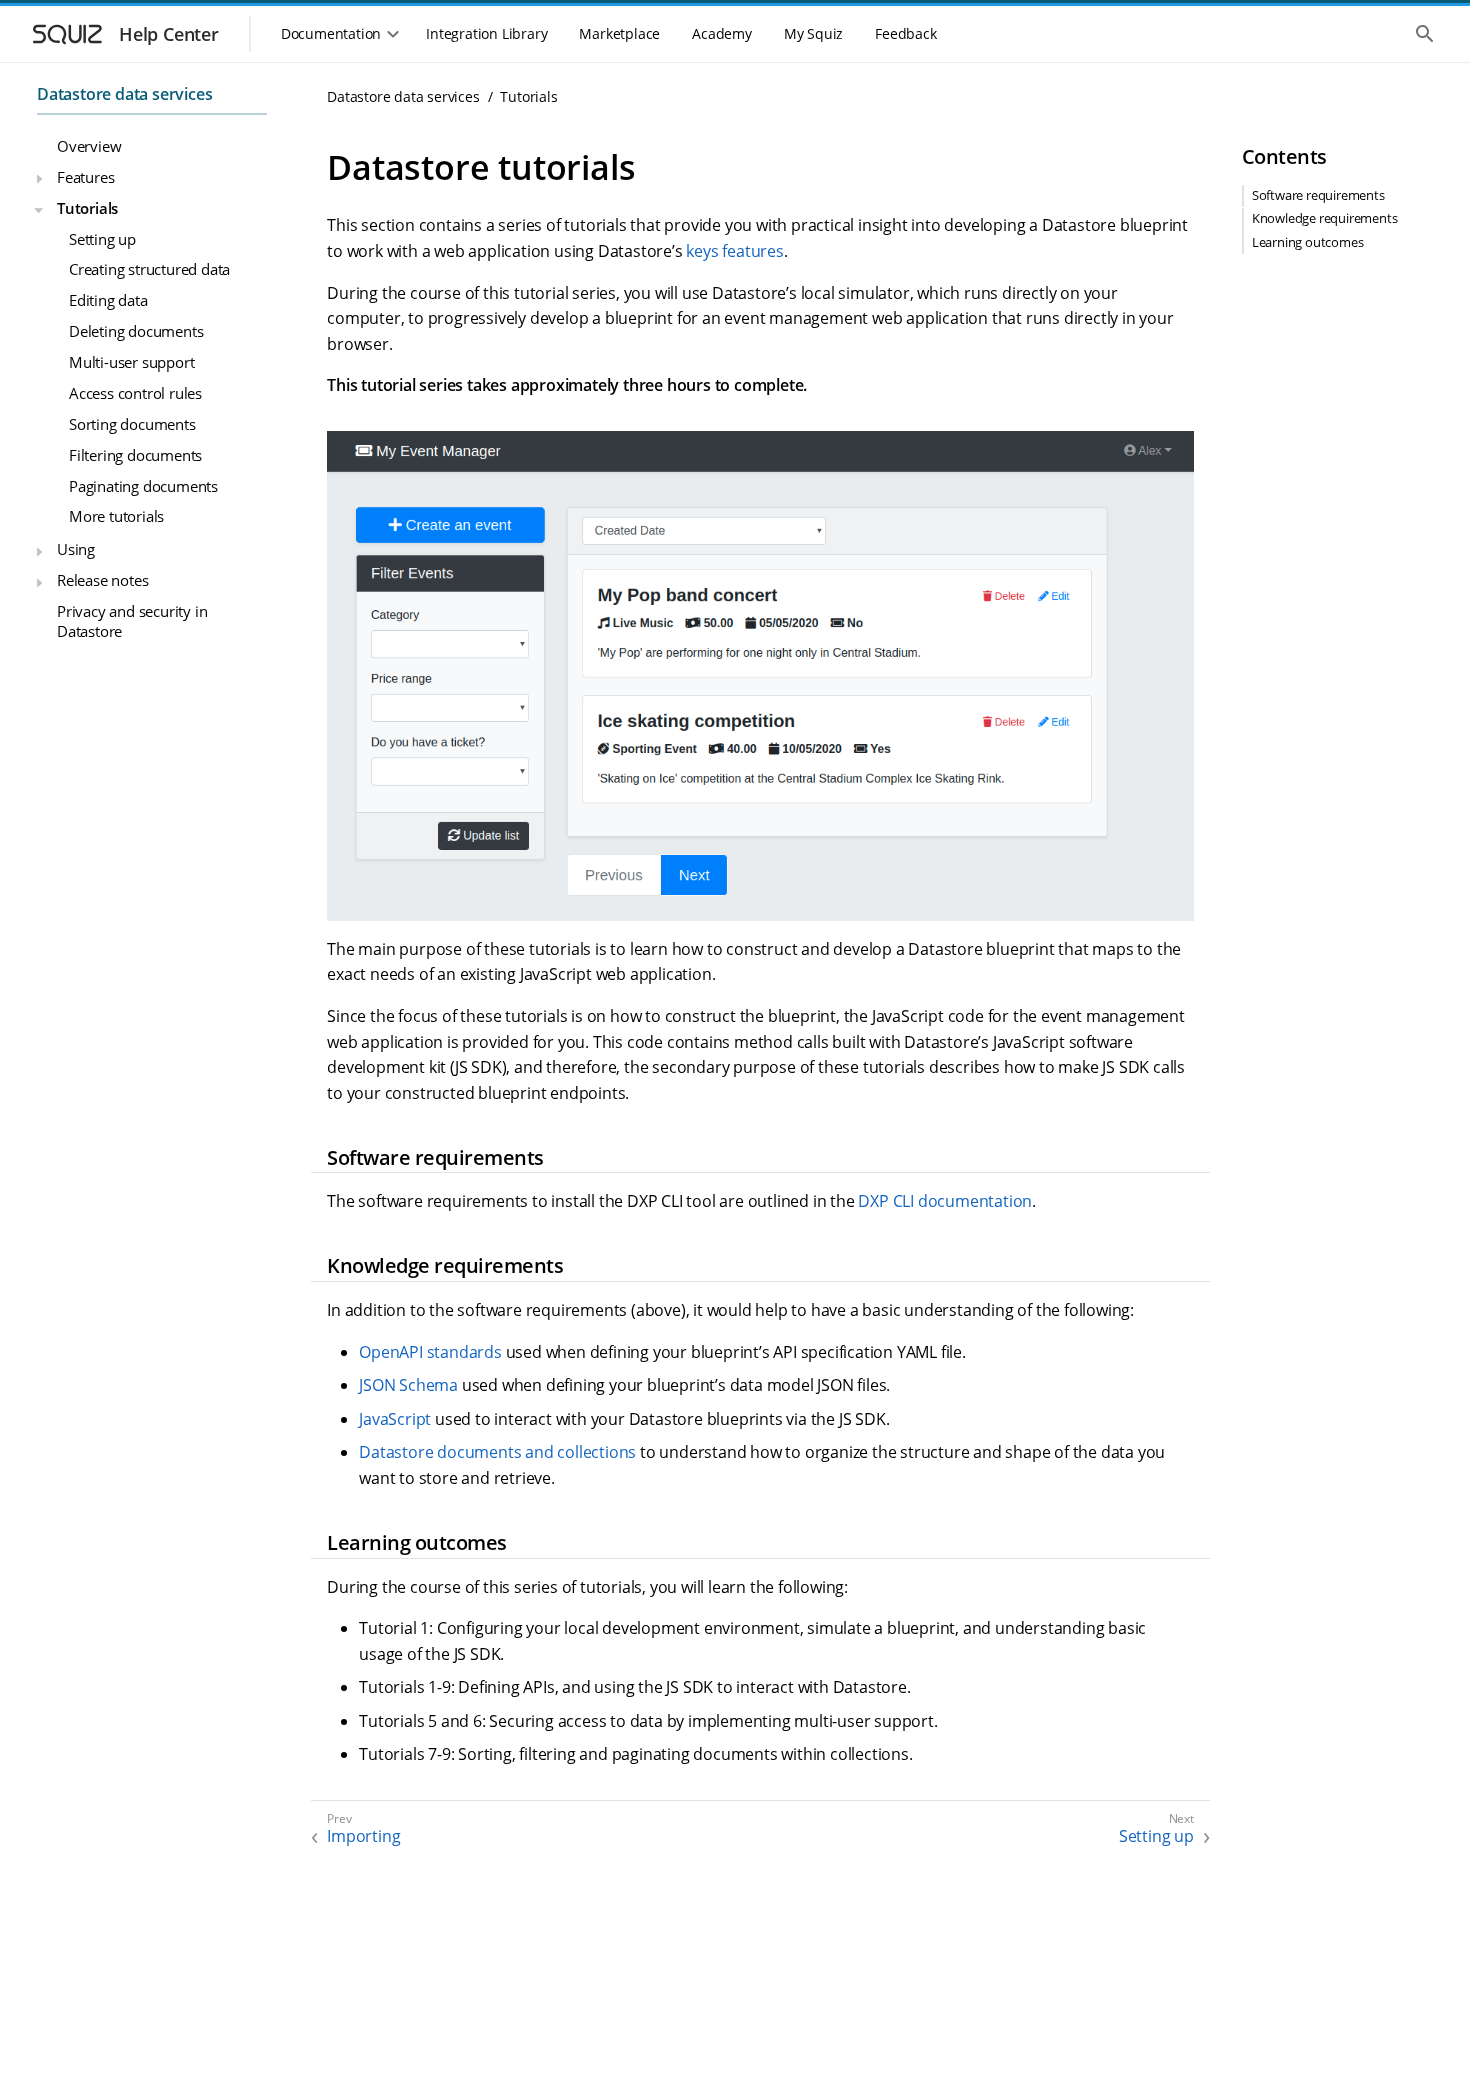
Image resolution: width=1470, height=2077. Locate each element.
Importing (363, 1836)
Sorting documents (132, 423)
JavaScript (395, 1419)
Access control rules (135, 393)
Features (85, 176)
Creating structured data (149, 269)
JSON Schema (408, 1385)
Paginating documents (143, 485)
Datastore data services (124, 94)
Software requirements (1318, 196)
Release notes (102, 580)
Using (76, 549)
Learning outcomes (1308, 242)
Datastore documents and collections (497, 1452)
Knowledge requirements (1325, 219)
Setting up (102, 238)
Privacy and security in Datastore (132, 621)
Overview (89, 146)
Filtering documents (135, 454)
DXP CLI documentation (945, 1201)
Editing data (108, 300)
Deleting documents (136, 331)
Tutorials (87, 207)
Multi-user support (131, 362)
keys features (734, 251)
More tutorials (116, 516)
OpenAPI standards (430, 1352)
